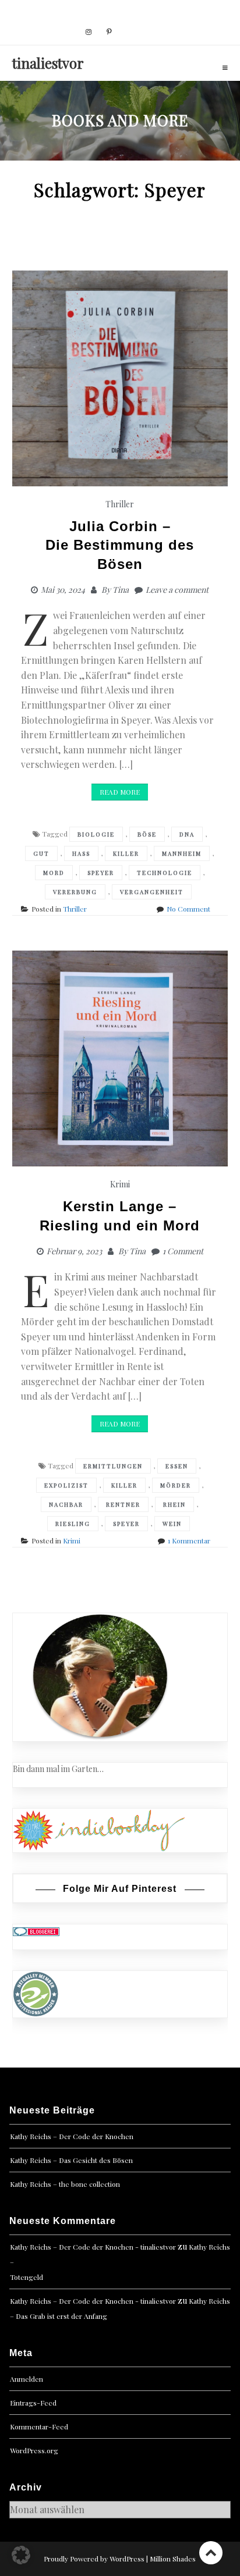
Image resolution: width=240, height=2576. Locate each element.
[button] (21, 2555)
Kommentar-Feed (39, 2426)
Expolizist (66, 1485)
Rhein (174, 1504)
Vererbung (75, 892)
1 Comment (183, 1251)
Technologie (165, 873)
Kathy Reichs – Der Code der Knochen (72, 2136)
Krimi (120, 1184)
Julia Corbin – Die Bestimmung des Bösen (120, 545)
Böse (147, 834)
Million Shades (173, 2559)
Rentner (123, 1504)
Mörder (176, 1485)
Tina (121, 590)
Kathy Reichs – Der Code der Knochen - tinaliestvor (93, 2247)
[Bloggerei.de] (36, 1931)
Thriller (120, 504)
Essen (177, 1466)
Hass (81, 853)
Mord (54, 873)
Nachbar (66, 1504)
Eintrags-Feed (33, 2403)
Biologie (96, 834)
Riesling (73, 1524)
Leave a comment (177, 590)
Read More (120, 792)
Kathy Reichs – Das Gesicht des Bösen (71, 2160)
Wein (172, 1524)
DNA (187, 834)
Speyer (101, 873)
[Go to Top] (211, 2552)
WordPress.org (34, 2450)
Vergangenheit (152, 892)
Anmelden (27, 2379)
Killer (126, 853)
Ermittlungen (113, 1466)
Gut (41, 853)
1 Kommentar (189, 1540)
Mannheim (182, 853)
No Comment (188, 909)
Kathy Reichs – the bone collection (65, 2184)
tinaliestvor (48, 63)
